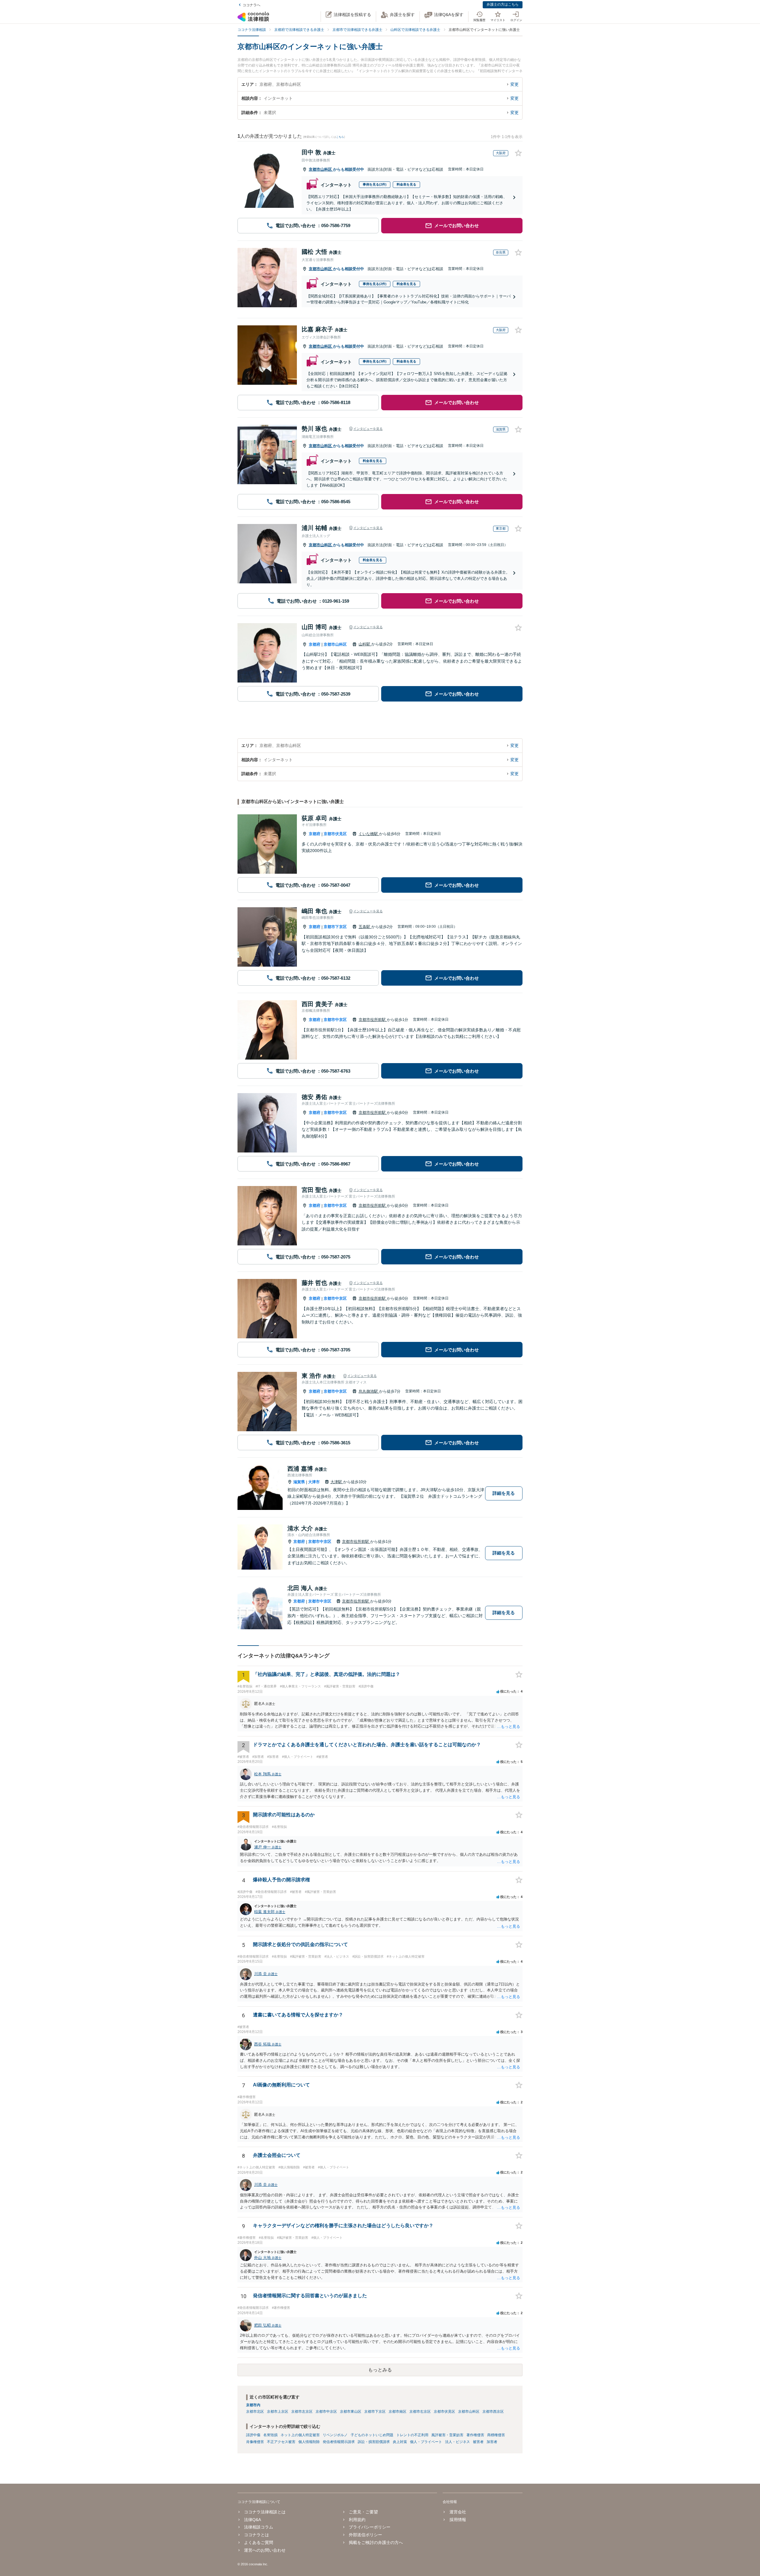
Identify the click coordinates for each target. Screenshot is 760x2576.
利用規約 (357, 2520)
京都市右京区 (420, 2412)
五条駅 (365, 927)
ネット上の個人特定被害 (300, 2435)
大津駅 (337, 1482)
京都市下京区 (335, 927)
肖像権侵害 (255, 2442)
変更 (514, 84)
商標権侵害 (496, 2435)
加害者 (492, 2442)
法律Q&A (252, 2520)
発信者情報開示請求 (339, 2442)
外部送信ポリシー (365, 2535)
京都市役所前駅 (373, 1020)
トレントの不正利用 (412, 2435)
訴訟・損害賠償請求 (374, 2442)
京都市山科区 (321, 169)
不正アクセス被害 (281, 2442)
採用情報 (458, 2520)
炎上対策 (400, 2442)
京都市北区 (255, 2412)
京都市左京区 (302, 2412)
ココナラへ (251, 5)
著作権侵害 (475, 2435)
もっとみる (380, 2370)
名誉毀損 (270, 2435)
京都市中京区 (335, 1020)
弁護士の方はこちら (503, 4)
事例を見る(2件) (375, 184)
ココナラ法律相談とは (265, 2512)
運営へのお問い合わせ (265, 2550)
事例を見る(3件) (375, 361)
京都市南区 (398, 2412)
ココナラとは (256, 2535)
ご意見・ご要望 (363, 2512)
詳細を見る (504, 1493)
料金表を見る (406, 184)
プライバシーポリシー (370, 2527)
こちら (340, 137)
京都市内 (253, 2405)
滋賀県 (299, 1482)
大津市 (314, 1482)
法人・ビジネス (457, 2442)
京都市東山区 (351, 2412)
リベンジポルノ (335, 2435)
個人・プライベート (426, 2442)
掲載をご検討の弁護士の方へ (376, 2542)
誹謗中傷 (253, 2435)
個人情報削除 (309, 2442)
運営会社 (458, 2512)
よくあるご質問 (259, 2542)
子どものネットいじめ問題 (372, 2435)
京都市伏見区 (335, 834)
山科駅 (365, 644)
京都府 (315, 644)
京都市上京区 (278, 2412)
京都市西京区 (493, 2412)
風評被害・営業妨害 (447, 2435)
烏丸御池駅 (369, 1391)
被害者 (478, 2442)
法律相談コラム (259, 2527)
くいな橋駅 (369, 834)
